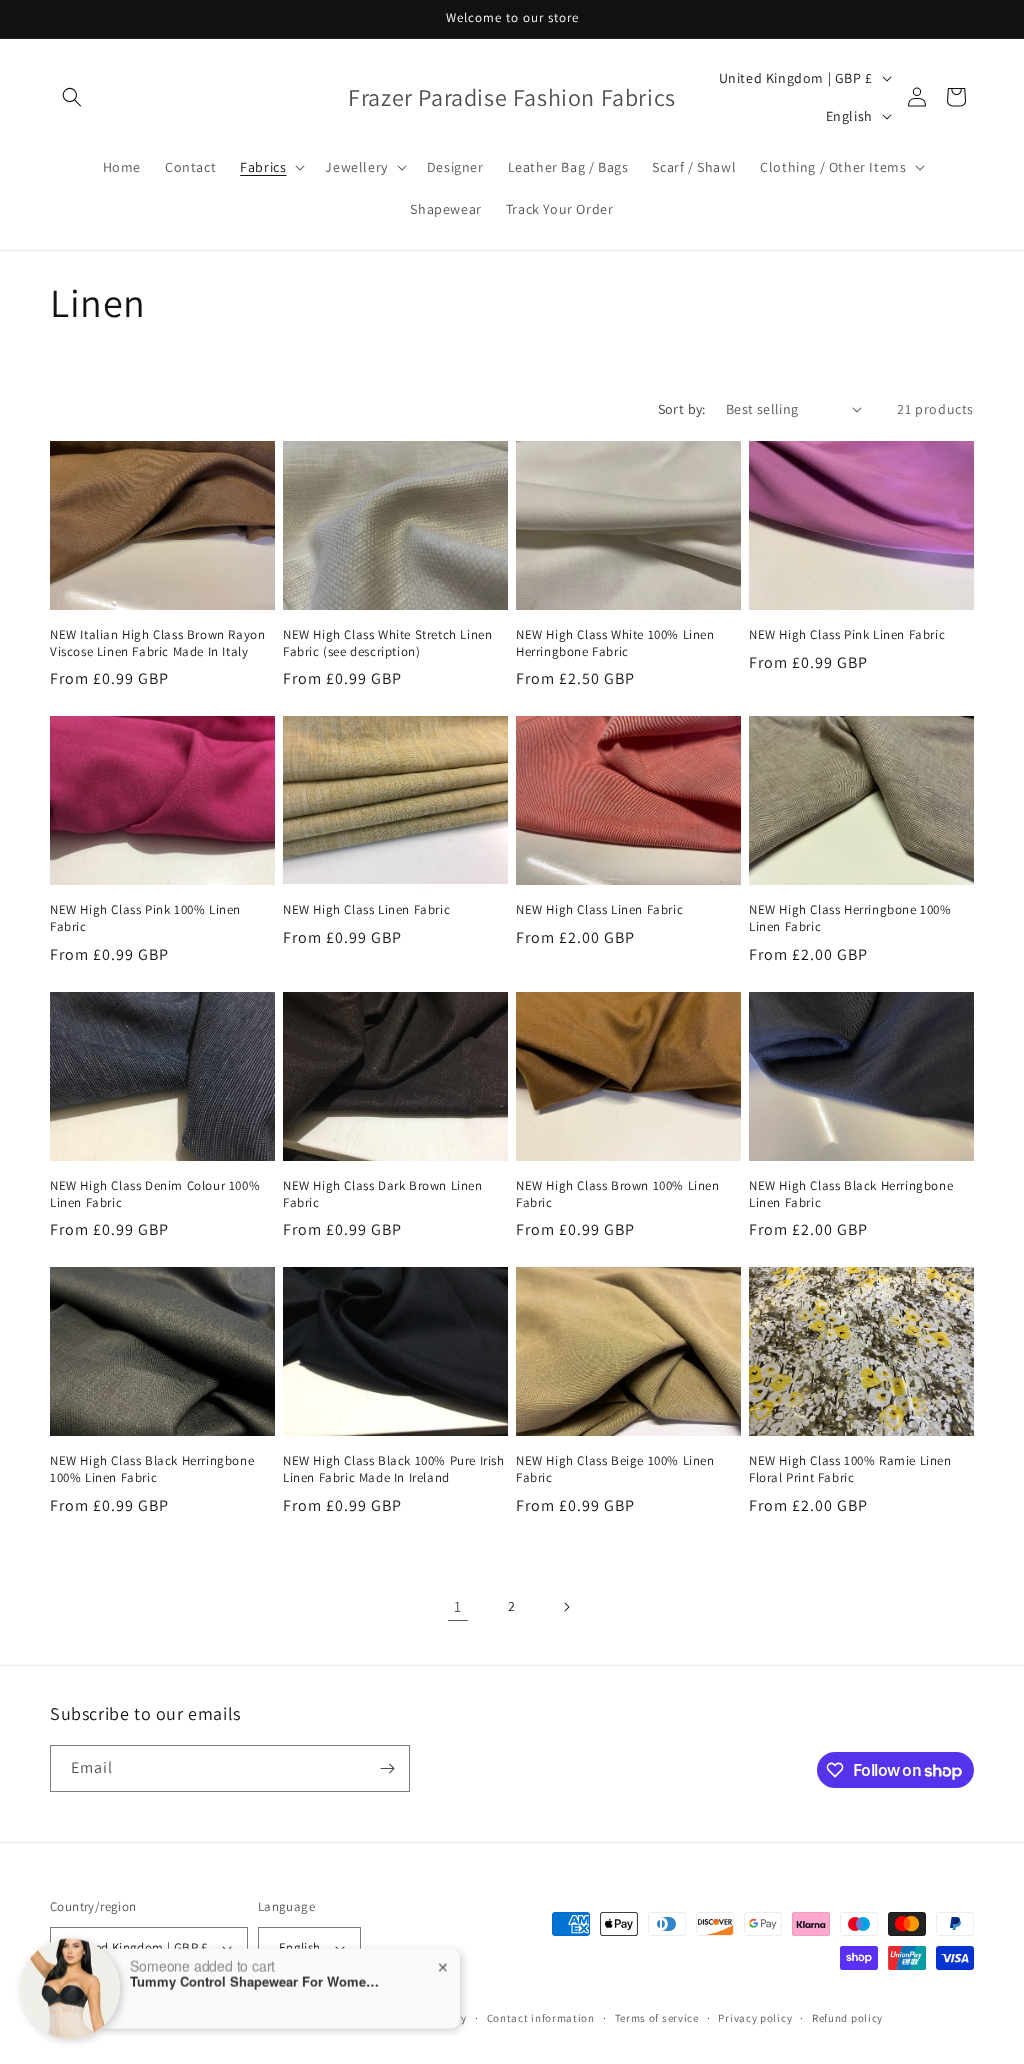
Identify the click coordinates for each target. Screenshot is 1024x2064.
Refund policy (847, 2018)
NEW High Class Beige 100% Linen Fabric (615, 1469)
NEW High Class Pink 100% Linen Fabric (145, 918)
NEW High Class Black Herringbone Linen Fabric (851, 1194)
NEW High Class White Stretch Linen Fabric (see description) (387, 643)
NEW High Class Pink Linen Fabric (847, 635)
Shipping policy (425, 2018)
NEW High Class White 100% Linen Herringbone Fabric (615, 643)
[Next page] (566, 1607)
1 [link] (458, 1606)
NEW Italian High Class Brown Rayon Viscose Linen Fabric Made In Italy (157, 643)
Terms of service (657, 2018)
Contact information (541, 2018)
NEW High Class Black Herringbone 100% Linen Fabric (152, 1469)
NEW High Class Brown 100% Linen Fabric (618, 1194)
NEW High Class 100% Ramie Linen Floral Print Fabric (850, 1469)
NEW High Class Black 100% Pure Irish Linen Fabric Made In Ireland (394, 1469)
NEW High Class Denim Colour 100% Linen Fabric (155, 1194)
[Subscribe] (387, 1768)
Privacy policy (755, 2018)
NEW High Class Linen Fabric (366, 910)
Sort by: (682, 409)
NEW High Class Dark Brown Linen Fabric (383, 1194)
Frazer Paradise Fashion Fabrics (175, 2018)
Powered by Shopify (313, 2018)
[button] (72, 97)
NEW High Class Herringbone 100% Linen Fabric (850, 918)
